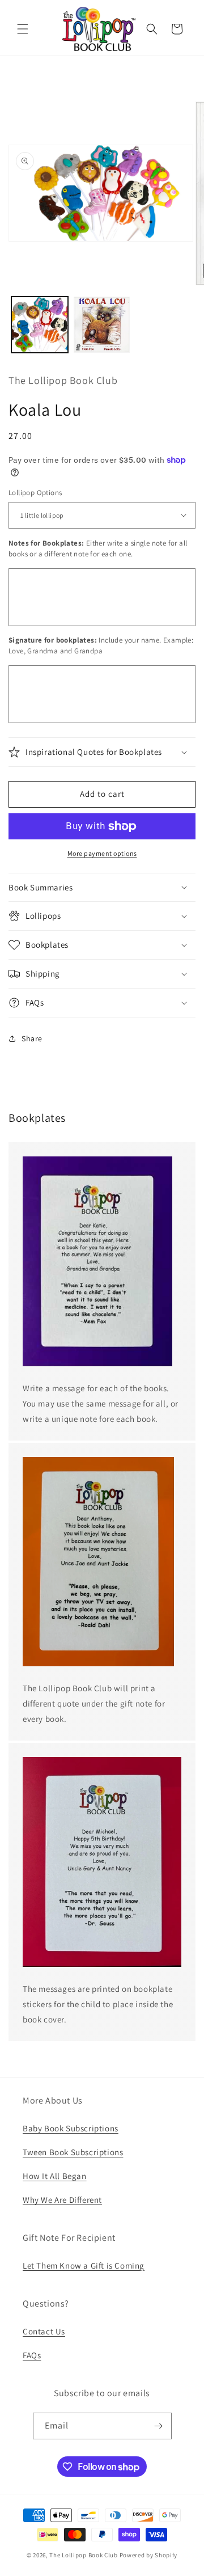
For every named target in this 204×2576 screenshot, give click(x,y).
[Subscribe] (159, 2426)
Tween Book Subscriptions (73, 2152)
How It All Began (55, 2176)
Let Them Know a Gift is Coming (84, 2265)
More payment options (102, 853)
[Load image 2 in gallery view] (102, 325)
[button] (23, 29)
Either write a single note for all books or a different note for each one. (98, 549)
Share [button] (32, 1038)
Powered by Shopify (149, 2555)
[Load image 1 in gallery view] (40, 325)
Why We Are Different (62, 2200)
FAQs (32, 2355)
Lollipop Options (35, 493)
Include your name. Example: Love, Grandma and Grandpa (101, 646)
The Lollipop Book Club (83, 2555)
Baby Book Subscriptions (71, 2128)
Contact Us (44, 2331)
